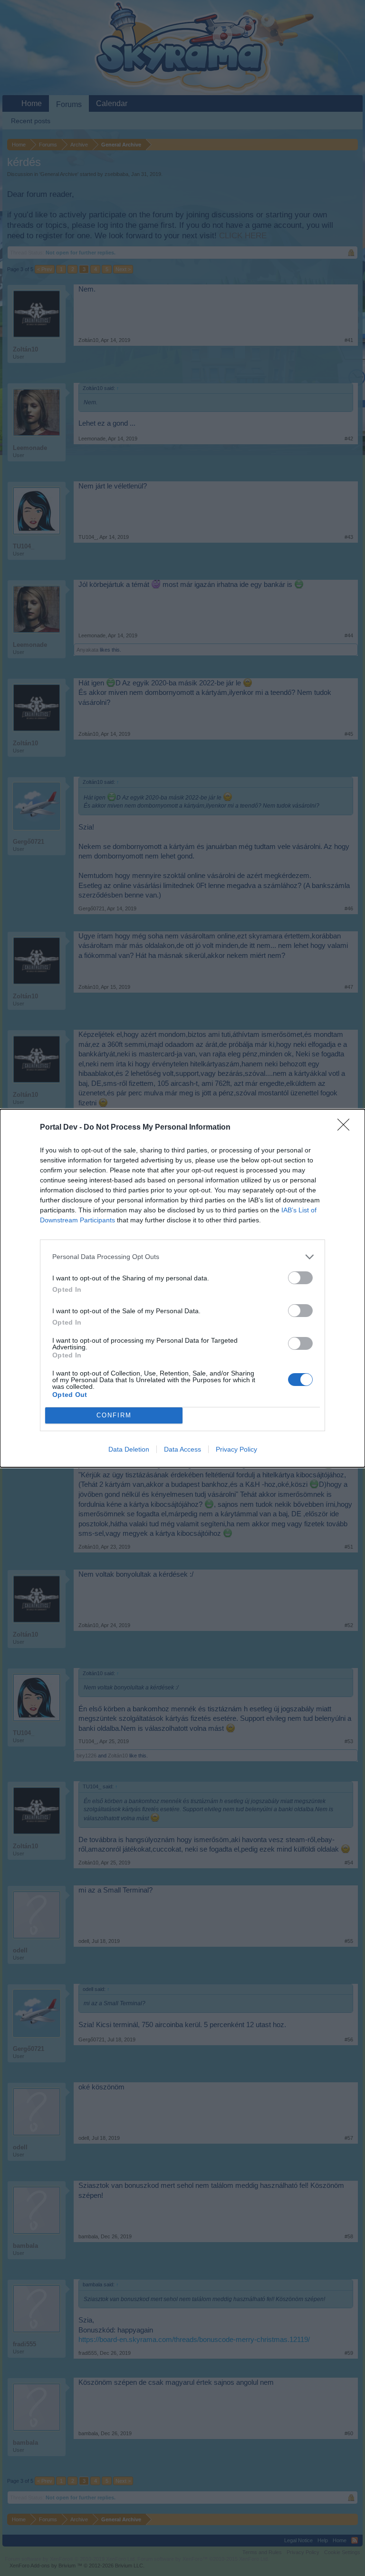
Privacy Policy (236, 1449)
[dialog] (182, 1288)
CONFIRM (114, 1415)
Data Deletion (129, 1449)
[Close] (346, 1128)
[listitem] (182, 1257)
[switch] (300, 1278)
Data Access (182, 1449)
